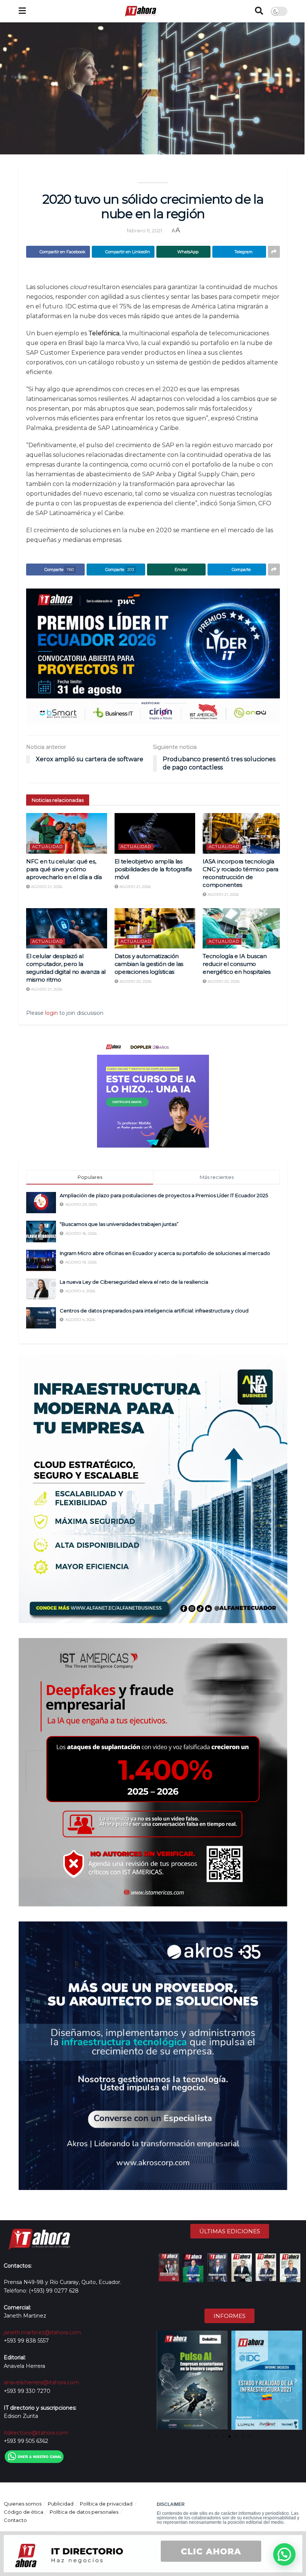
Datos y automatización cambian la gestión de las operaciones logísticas (149, 964)
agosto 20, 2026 (135, 981)
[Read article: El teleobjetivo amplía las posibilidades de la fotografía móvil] (155, 833)
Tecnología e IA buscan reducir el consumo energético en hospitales (237, 964)
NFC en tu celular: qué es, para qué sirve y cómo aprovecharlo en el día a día (64, 869)
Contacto (15, 2520)
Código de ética (24, 2512)
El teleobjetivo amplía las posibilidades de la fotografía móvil (153, 869)
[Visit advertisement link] (153, 656)
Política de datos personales (84, 2512)
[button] (163, 2381)
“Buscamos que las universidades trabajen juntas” (120, 1224)
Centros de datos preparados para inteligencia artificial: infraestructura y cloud (154, 1311)
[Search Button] (259, 11)
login (51, 1013)
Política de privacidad (106, 2504)
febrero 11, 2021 (144, 230)
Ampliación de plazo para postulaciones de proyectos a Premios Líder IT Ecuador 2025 (164, 1195)
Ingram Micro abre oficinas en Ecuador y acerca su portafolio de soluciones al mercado (165, 1253)
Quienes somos (23, 2504)
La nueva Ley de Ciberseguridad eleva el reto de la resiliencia (134, 1282)
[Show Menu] (22, 11)
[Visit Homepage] (140, 11)
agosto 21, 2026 (46, 887)
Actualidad (47, 847)
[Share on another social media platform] (274, 252)
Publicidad (61, 2504)
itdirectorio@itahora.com (36, 2433)
